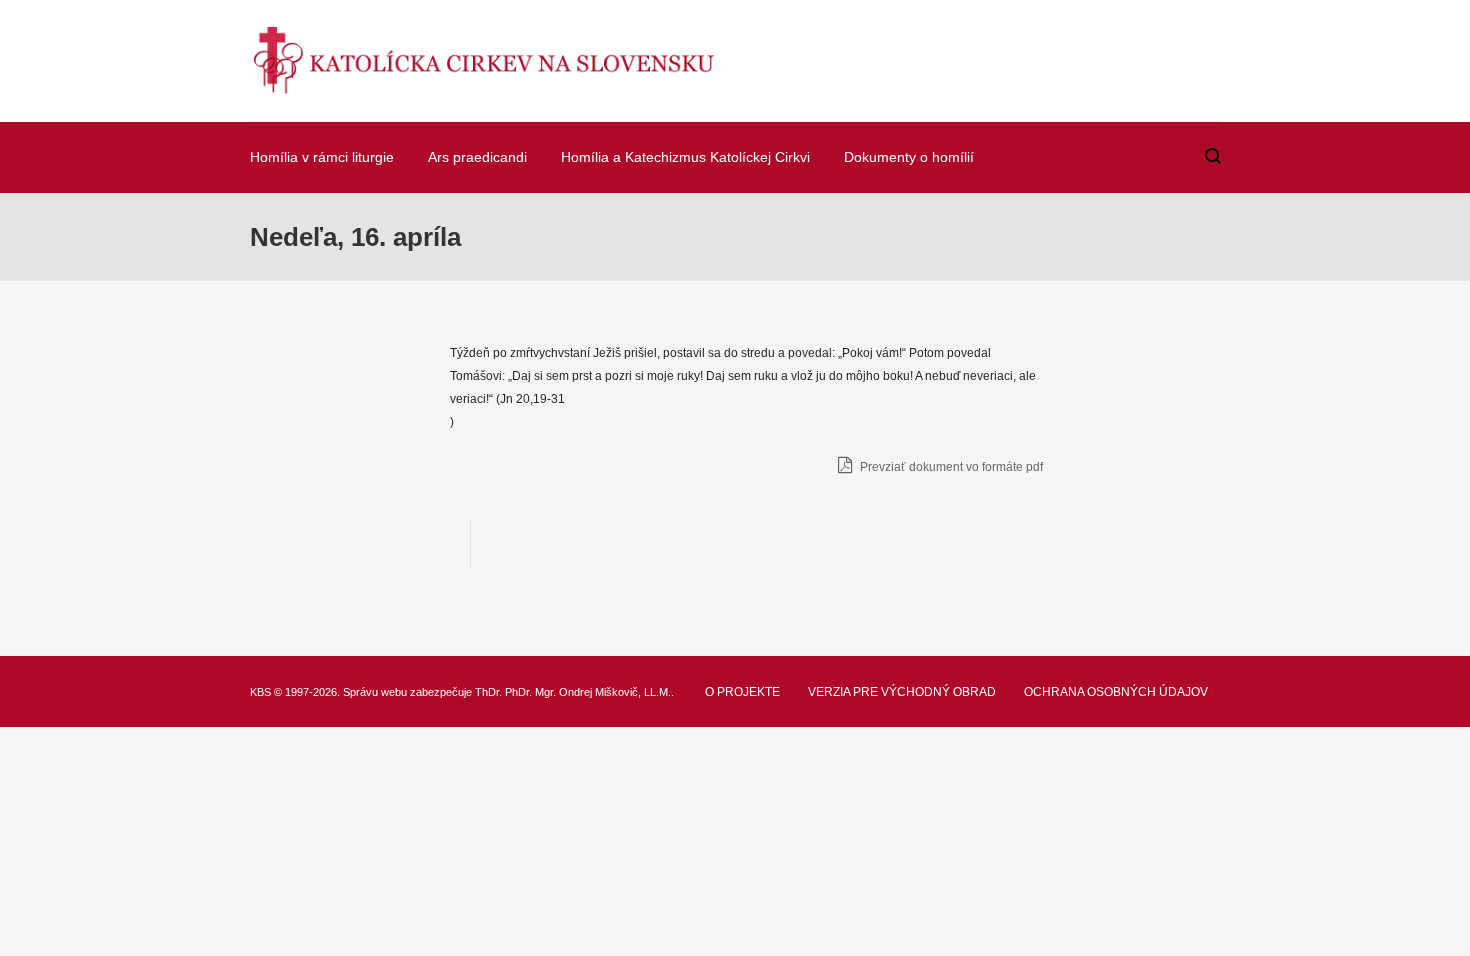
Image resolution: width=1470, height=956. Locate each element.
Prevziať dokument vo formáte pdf (950, 467)
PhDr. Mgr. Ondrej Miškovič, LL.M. (588, 692)
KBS (260, 692)
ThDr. (488, 692)
